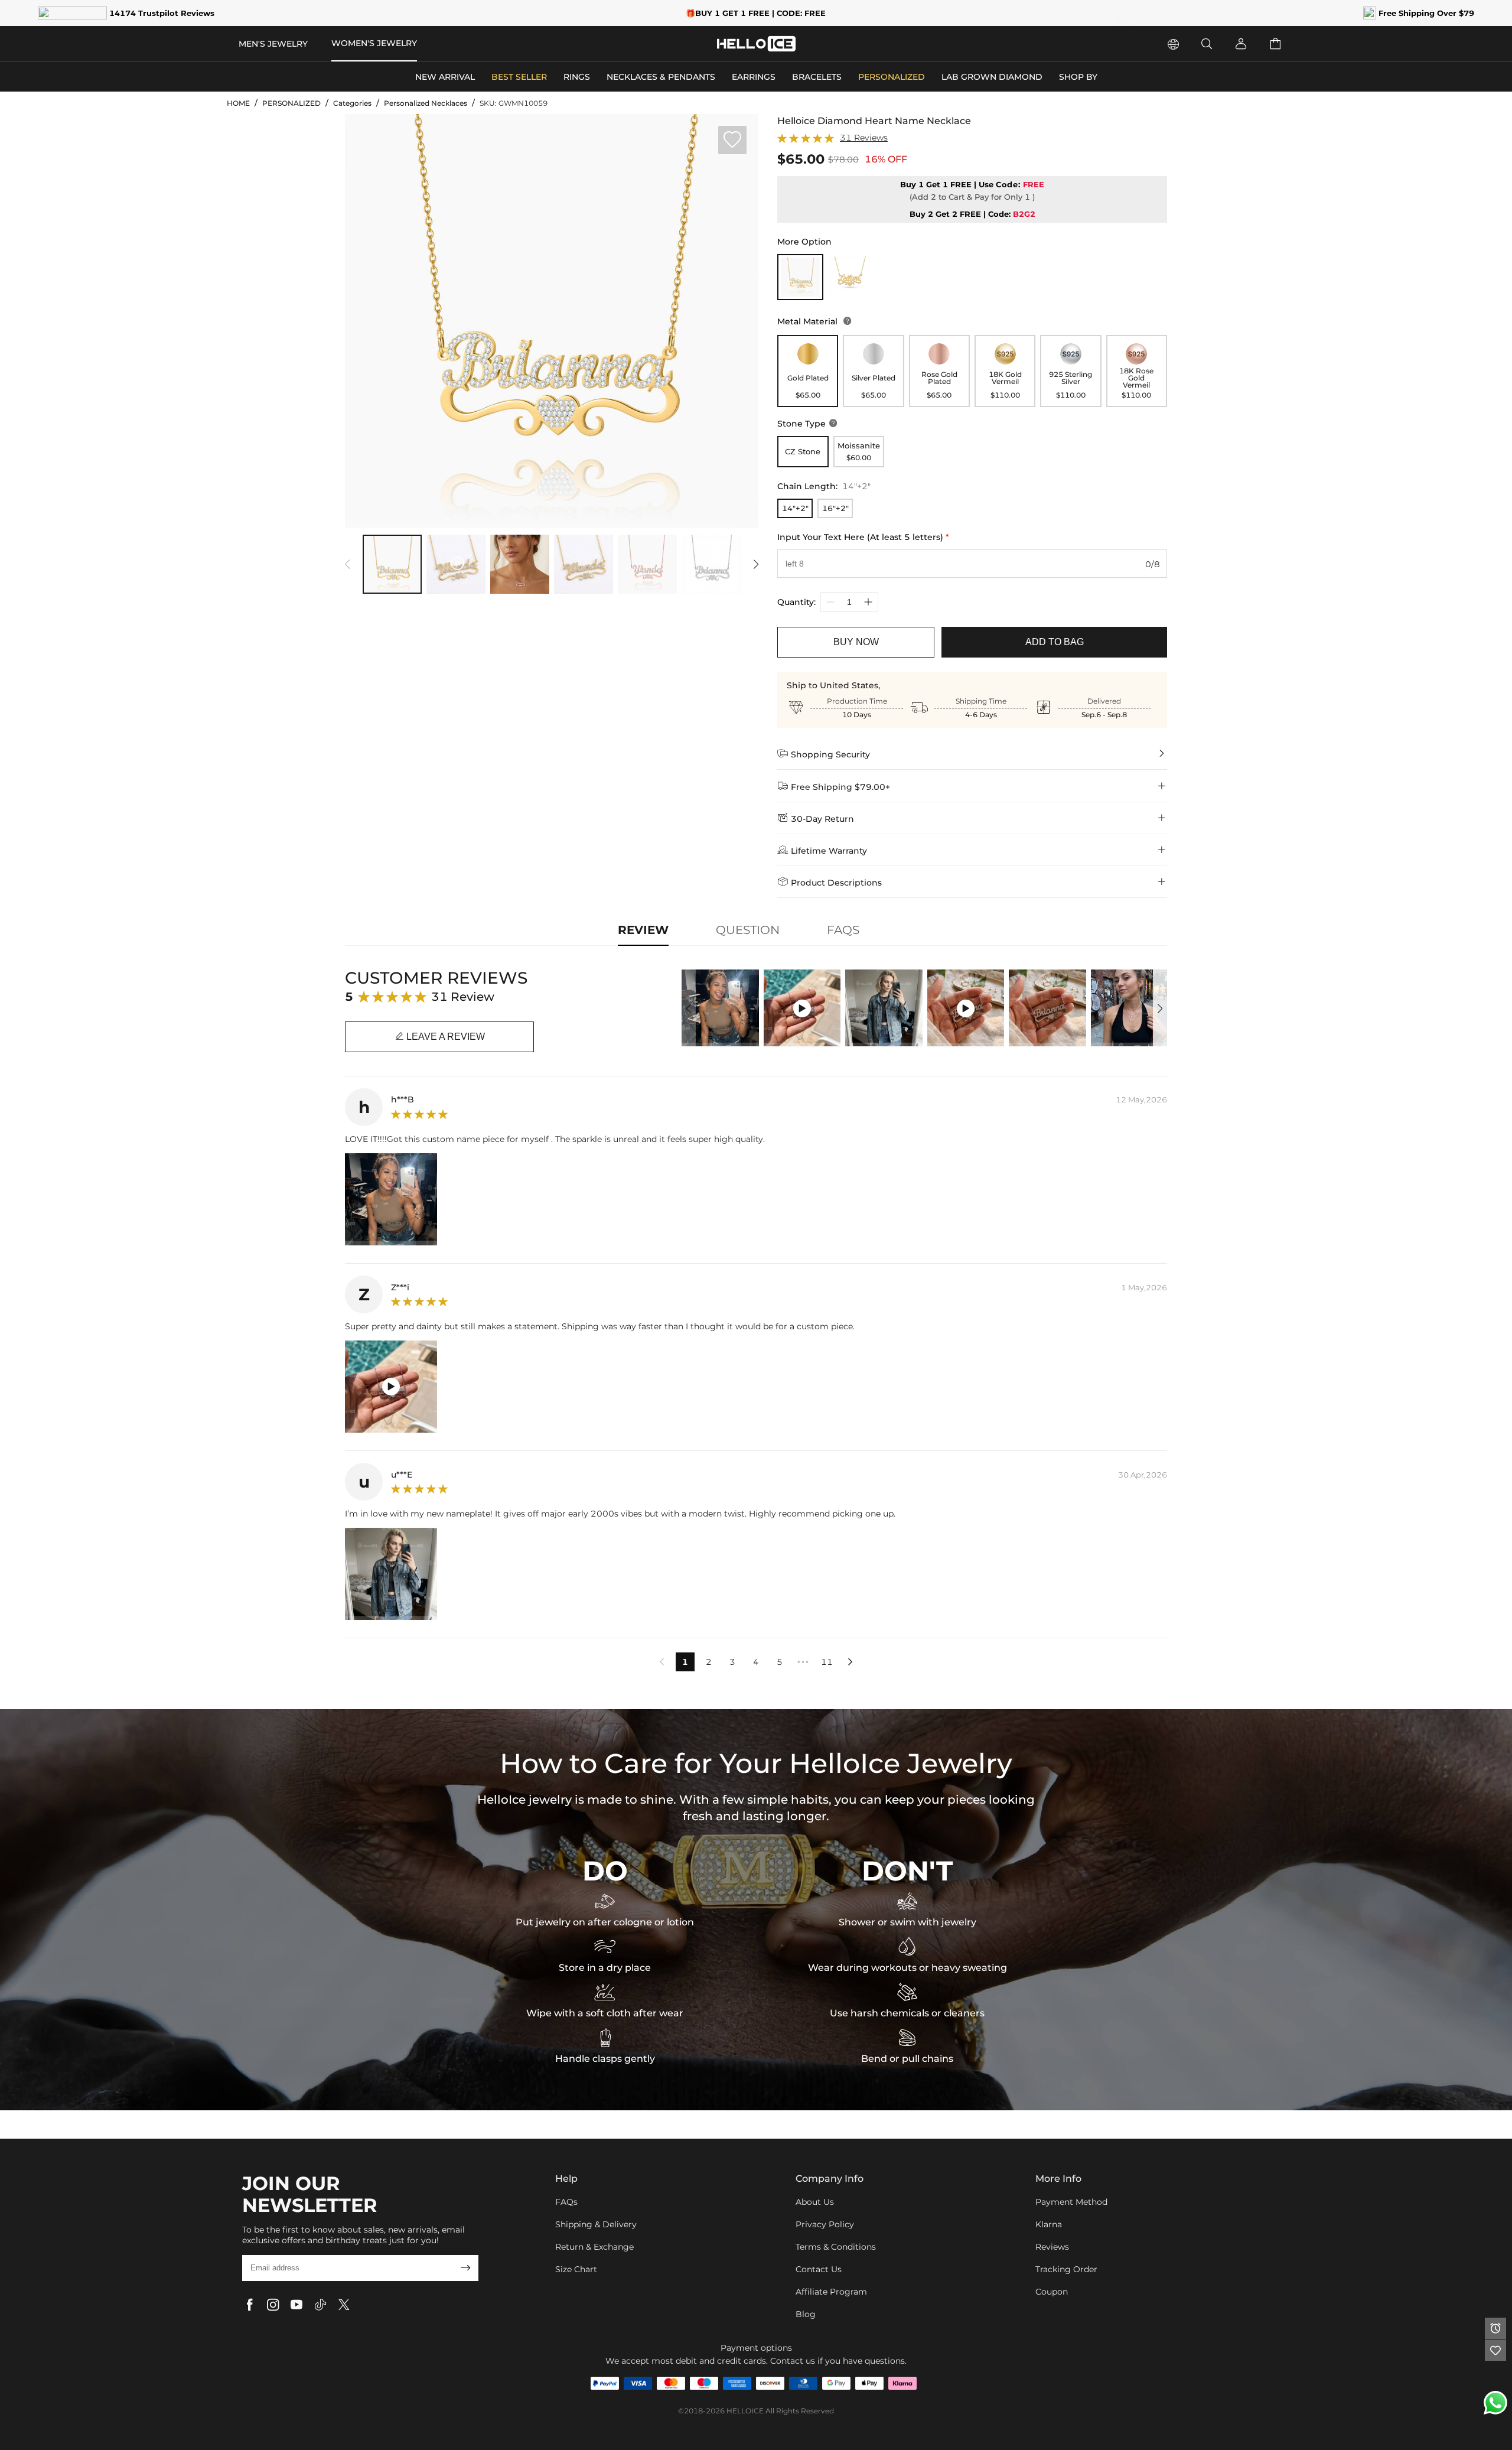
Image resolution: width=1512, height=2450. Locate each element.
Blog (806, 2314)
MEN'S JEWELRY (273, 44)
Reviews (1052, 2247)
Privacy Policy (825, 2224)
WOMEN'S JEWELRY (374, 43)
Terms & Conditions (836, 2247)
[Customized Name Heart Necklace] (849, 277)
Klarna (1049, 2224)
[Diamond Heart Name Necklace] (800, 277)
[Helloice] (756, 44)
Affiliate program (831, 2292)
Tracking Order (1066, 2269)
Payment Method (1071, 2202)
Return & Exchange (594, 2247)
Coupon (1052, 2292)
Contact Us (819, 2269)
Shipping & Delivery (596, 2224)
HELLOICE (745, 2411)
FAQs (566, 2202)
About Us (815, 2202)
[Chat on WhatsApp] (1495, 2403)
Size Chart (576, 2269)
